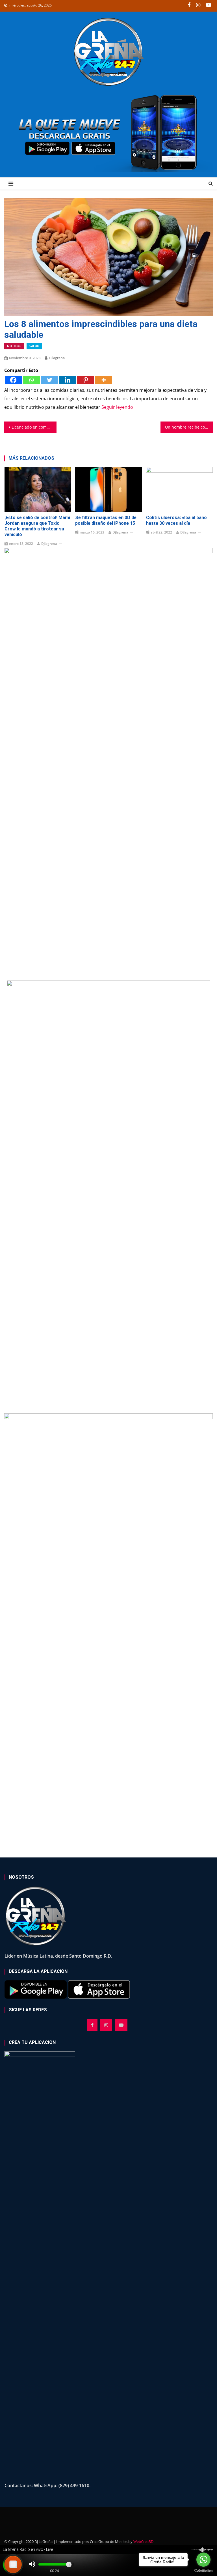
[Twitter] (49, 380)
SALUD (34, 346)
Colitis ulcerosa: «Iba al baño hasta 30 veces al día (176, 520)
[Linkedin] (68, 380)
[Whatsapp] (31, 380)
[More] (104, 380)
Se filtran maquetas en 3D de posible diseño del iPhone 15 (106, 520)
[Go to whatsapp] (203, 2560)
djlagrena (57, 358)
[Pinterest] (86, 380)
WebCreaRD (143, 2541)
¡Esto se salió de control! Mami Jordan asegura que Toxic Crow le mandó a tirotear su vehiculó (37, 526)
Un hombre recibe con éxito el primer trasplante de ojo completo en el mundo (189, 427)
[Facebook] (13, 380)
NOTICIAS (14, 346)
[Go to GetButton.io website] (203, 2570)
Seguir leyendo (117, 407)
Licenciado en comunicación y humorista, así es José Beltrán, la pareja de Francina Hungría (34, 427)
